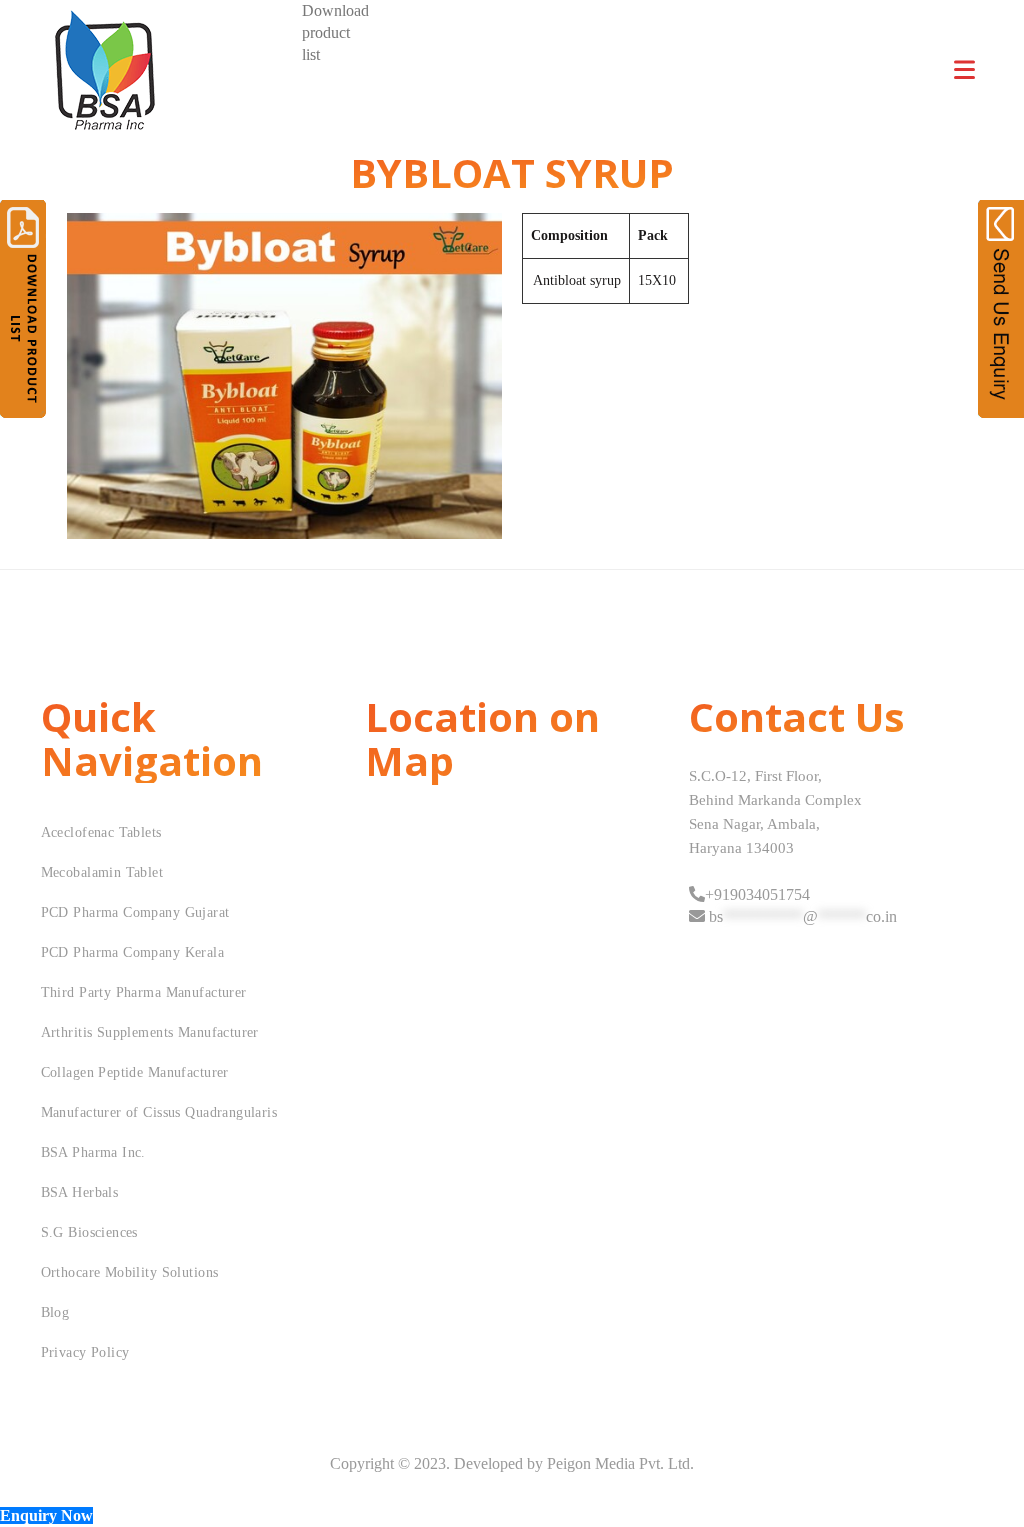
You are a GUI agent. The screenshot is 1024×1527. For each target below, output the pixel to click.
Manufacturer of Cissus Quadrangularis (159, 1112)
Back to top (986, 1474)
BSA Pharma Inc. (93, 1152)
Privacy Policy (85, 1352)
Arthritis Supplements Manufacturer (150, 1032)
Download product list (335, 32)
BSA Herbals (80, 1192)
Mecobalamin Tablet (102, 872)
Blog (55, 1312)
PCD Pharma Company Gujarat (135, 912)
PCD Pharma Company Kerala (133, 952)
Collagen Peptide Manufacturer (135, 1072)
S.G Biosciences (89, 1232)
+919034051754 (757, 894)
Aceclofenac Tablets (101, 832)
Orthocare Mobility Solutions (130, 1272)
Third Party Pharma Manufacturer (144, 992)
